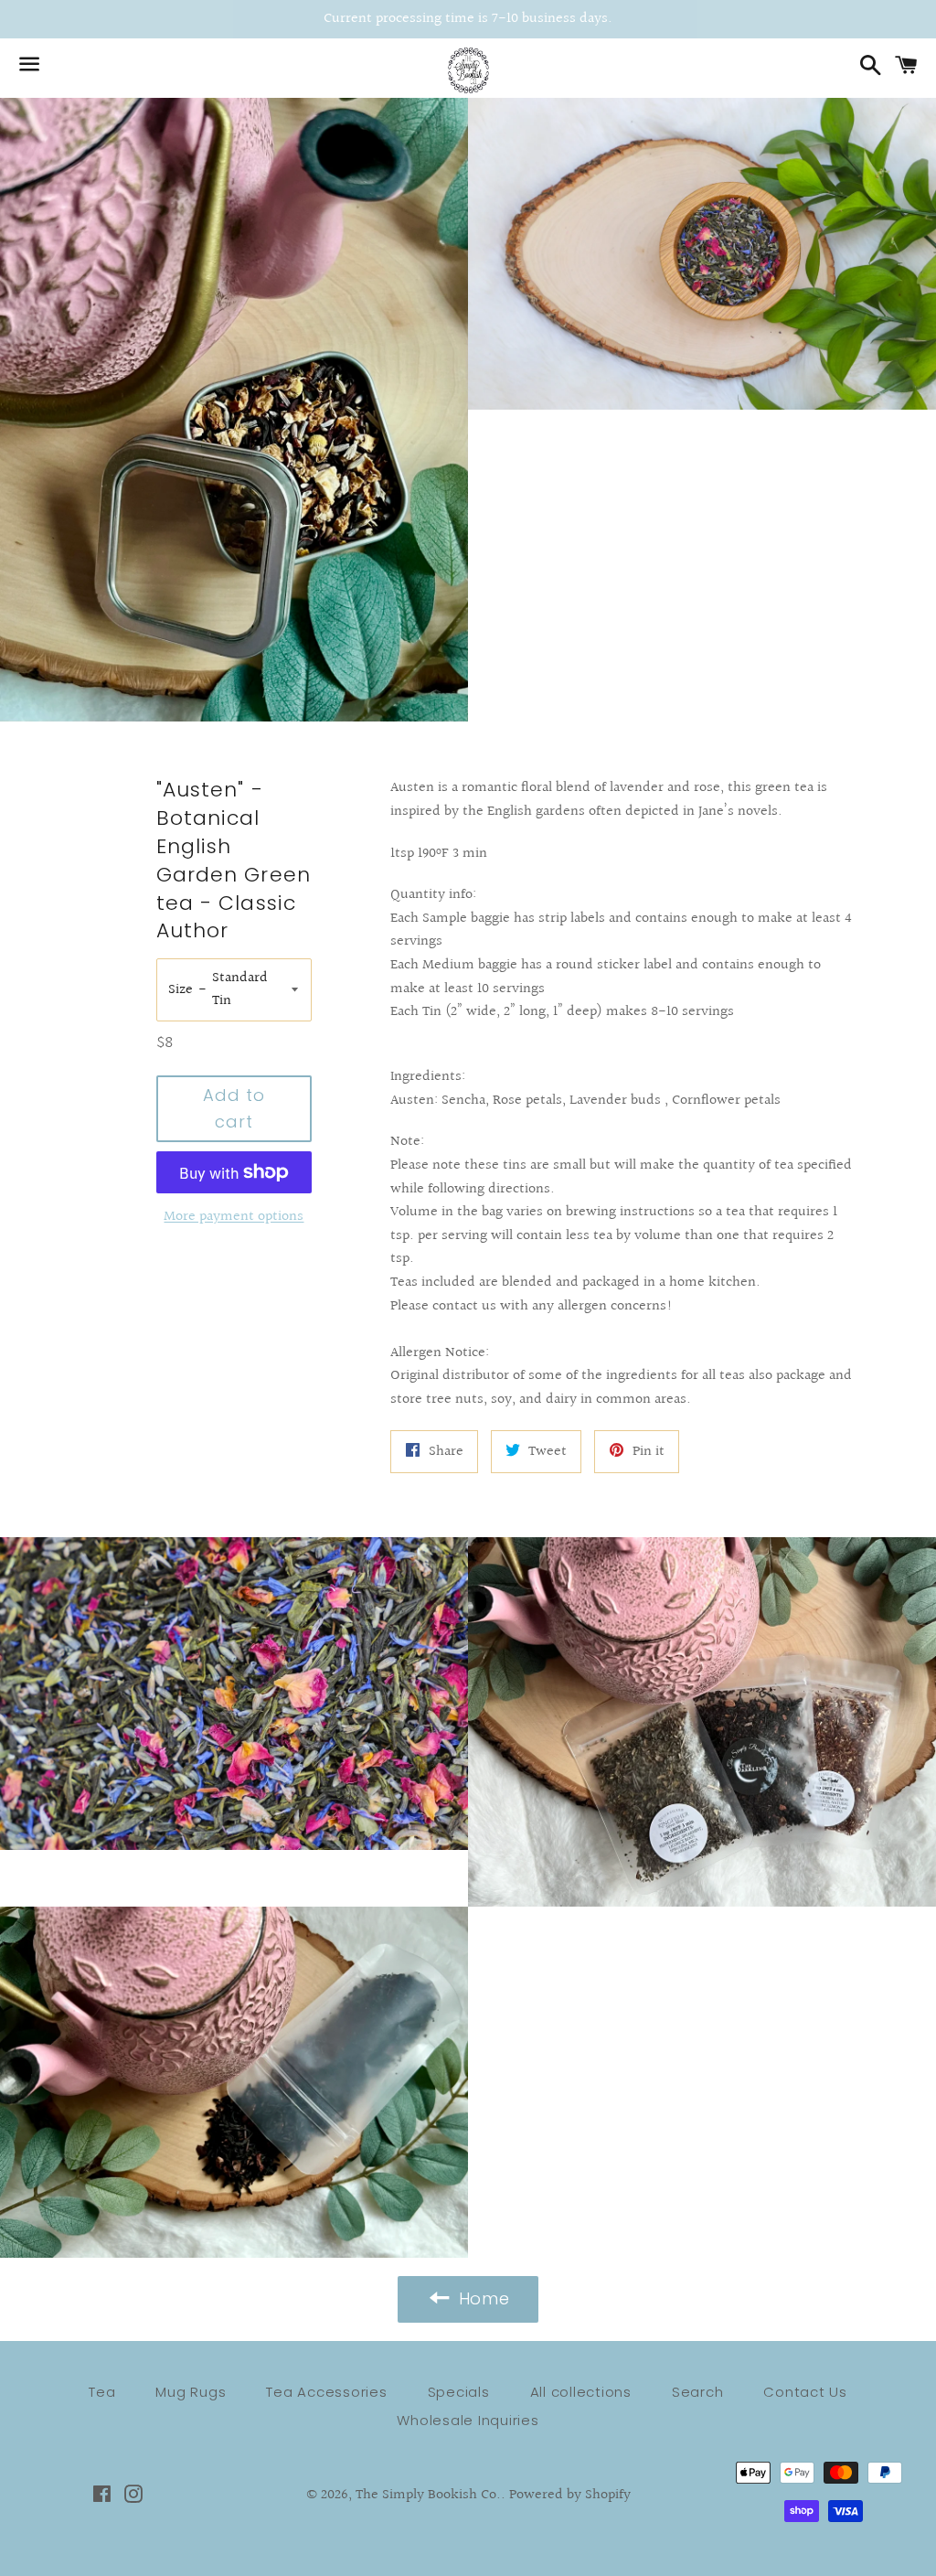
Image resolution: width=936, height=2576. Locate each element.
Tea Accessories (326, 2392)
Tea (102, 2392)
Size (181, 990)
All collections (581, 2392)
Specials (459, 2392)
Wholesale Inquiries (468, 2420)
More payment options (234, 1217)
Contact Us (805, 2392)
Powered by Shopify (570, 2495)
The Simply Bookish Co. (428, 2495)
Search (698, 2392)
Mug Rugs (191, 2392)
